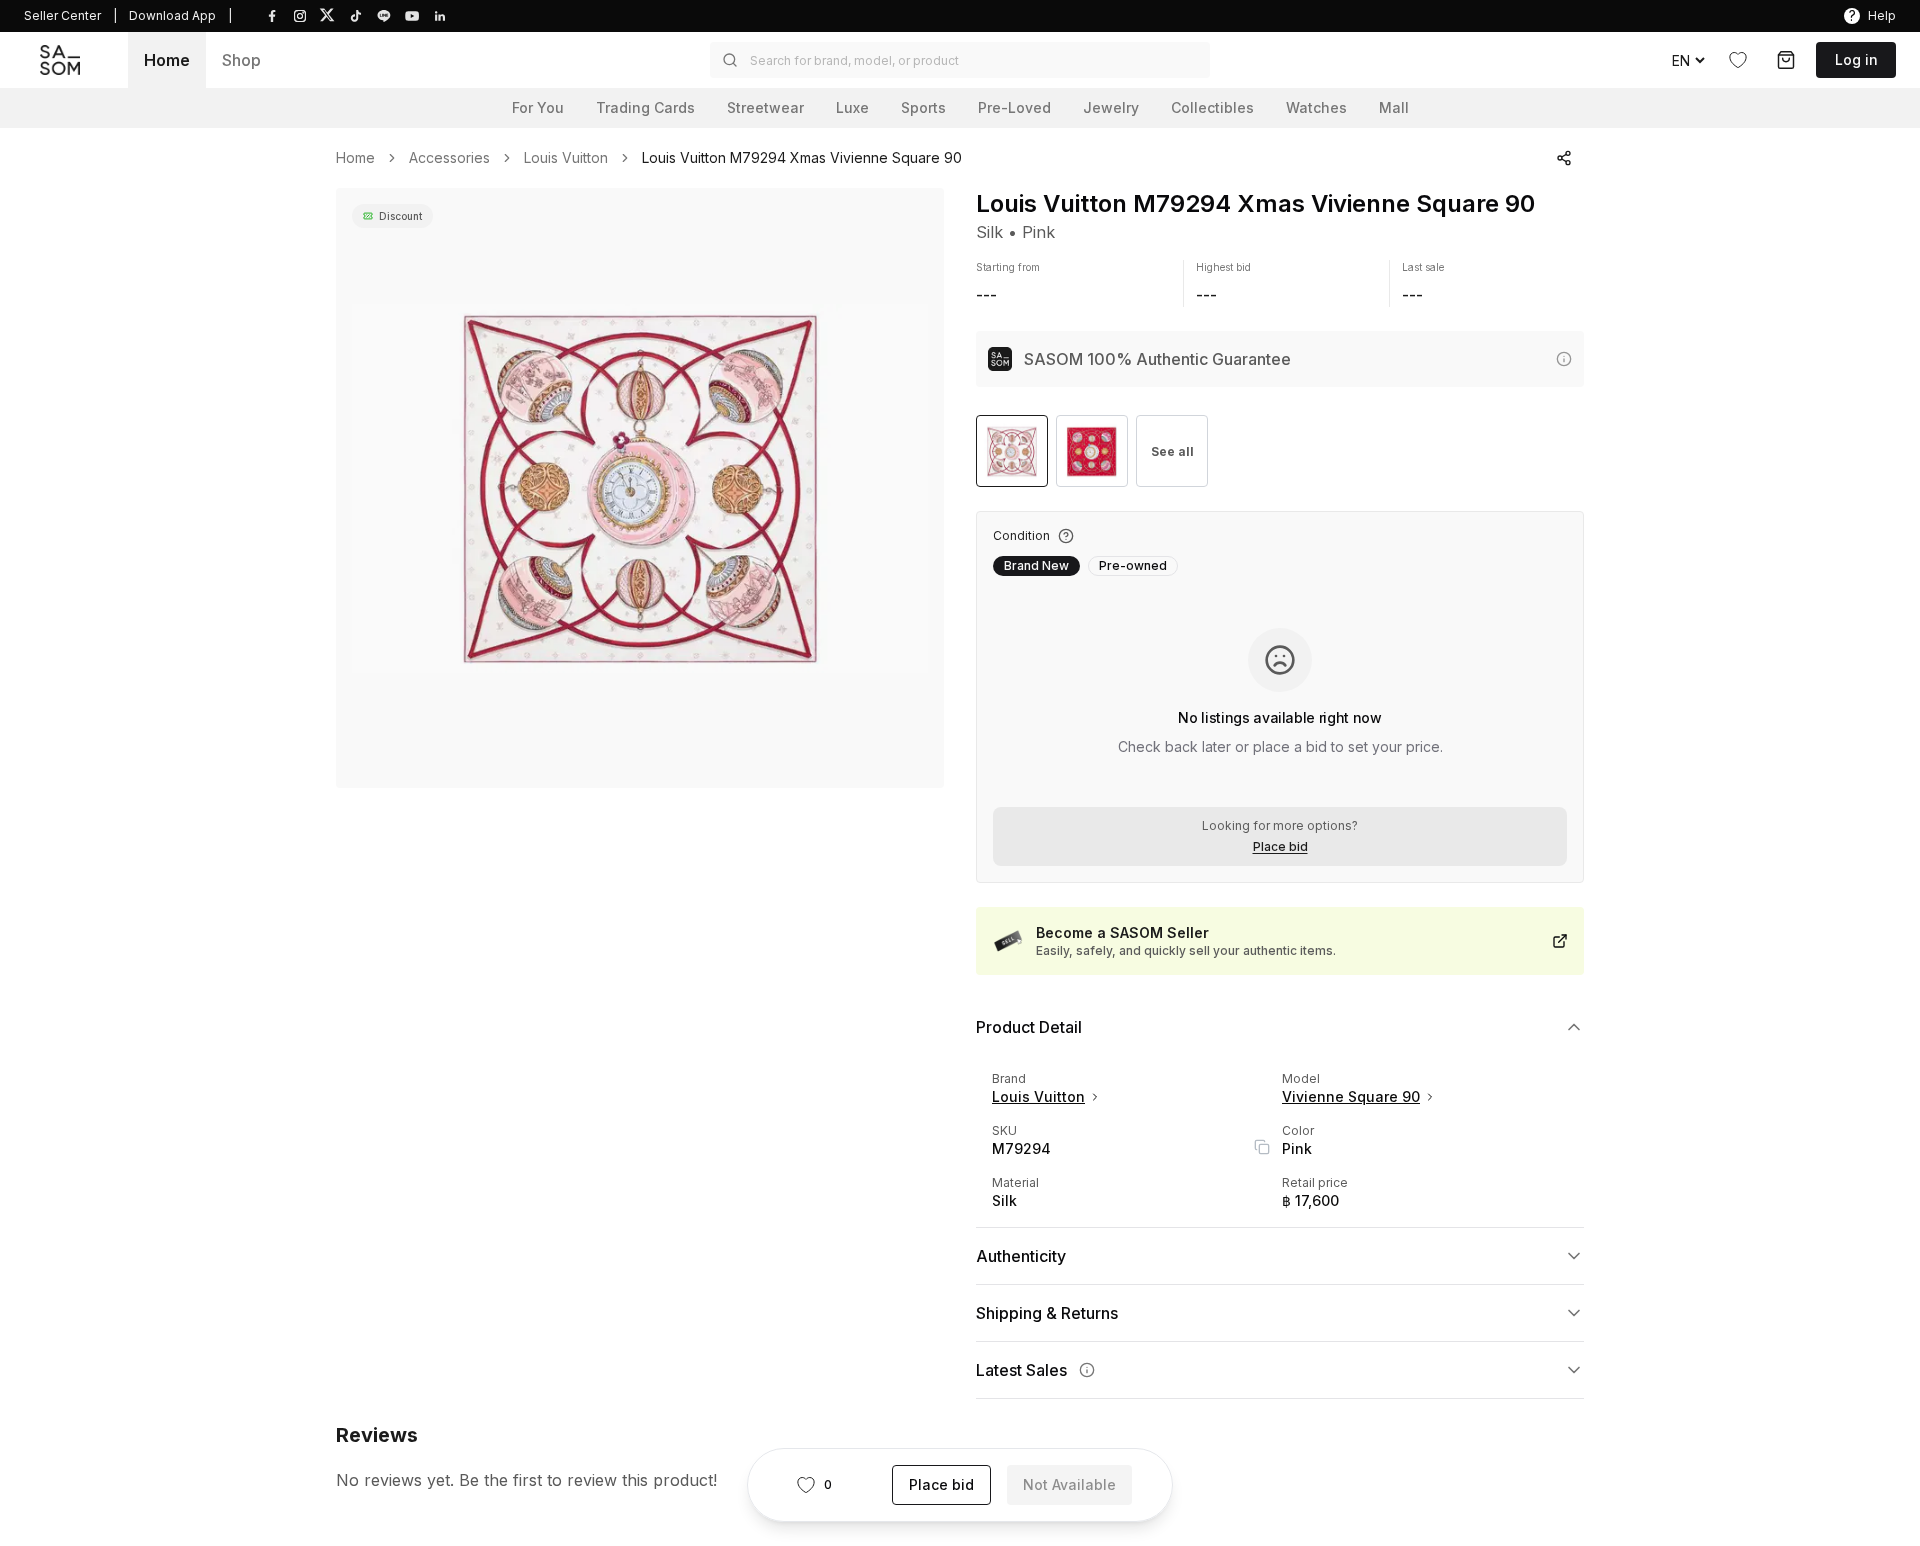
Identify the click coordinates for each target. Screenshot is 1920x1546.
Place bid (1280, 847)
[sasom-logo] (60, 60)
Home (167, 60)
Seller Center (62, 15)
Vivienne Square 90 (1351, 1096)
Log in (1856, 59)
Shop (241, 60)
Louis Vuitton (566, 158)
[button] (960, 60)
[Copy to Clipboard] (1262, 1147)
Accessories (449, 158)
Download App (172, 15)
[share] (1564, 158)
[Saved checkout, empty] (1786, 60)
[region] (640, 488)
